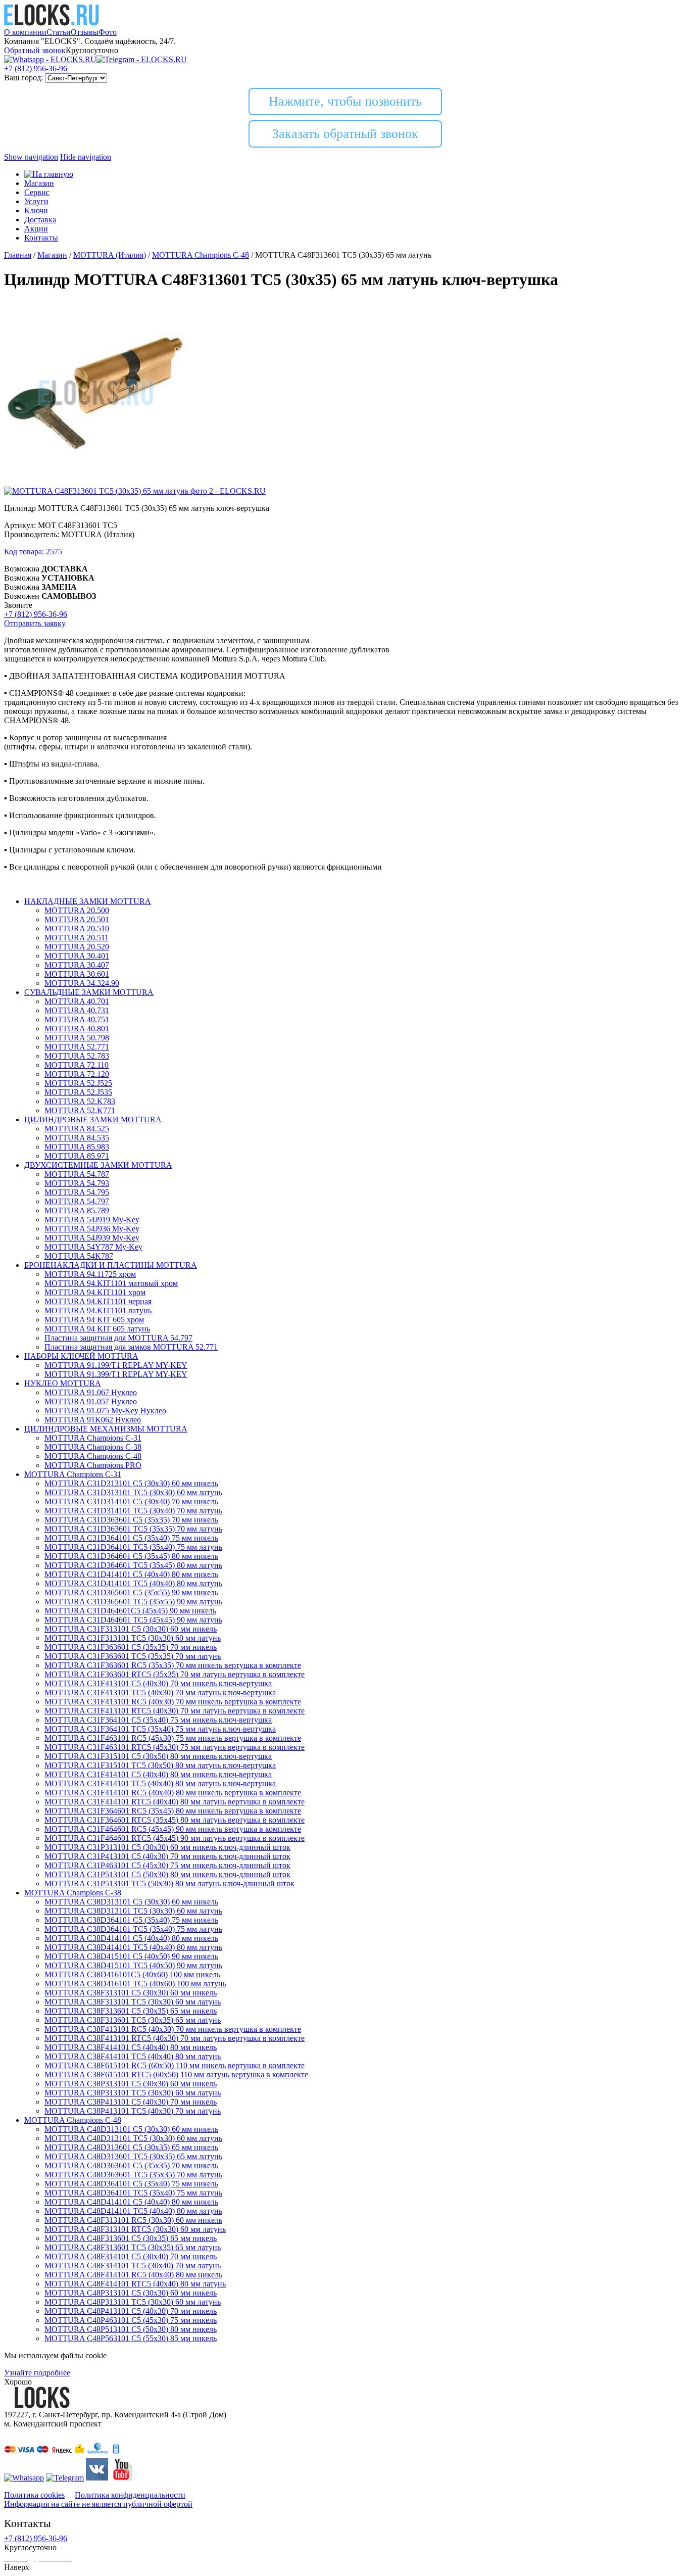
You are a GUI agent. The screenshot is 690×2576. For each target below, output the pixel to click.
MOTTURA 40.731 (77, 1010)
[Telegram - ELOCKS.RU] (65, 2478)
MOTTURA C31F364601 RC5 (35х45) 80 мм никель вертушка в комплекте (173, 1811)
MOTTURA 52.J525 (78, 1083)
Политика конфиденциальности (130, 2495)
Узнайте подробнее (37, 2373)
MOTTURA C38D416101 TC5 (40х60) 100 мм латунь (135, 1984)
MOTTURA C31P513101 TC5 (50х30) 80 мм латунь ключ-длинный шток (169, 1883)
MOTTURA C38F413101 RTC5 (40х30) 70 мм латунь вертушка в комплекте (175, 2038)
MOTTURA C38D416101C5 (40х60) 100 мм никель (132, 1974)
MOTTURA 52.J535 (78, 1092)
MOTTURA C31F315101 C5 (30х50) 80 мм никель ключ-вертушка (158, 1756)
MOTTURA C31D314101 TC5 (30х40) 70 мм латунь (133, 1511)
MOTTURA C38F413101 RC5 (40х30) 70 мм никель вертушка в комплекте (173, 2029)
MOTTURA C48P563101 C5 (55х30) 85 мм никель (131, 2338)
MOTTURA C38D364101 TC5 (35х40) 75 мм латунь (133, 1929)
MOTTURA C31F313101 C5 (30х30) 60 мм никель (131, 1629)
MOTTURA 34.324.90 (82, 983)
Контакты (41, 238)
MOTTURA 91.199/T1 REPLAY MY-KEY (116, 1365)
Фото (108, 32)
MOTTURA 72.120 (77, 1074)
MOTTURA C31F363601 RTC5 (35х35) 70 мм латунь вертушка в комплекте (175, 1674)
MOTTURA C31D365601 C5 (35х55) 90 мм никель (131, 1592)
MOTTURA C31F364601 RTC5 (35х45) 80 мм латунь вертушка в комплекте (175, 1820)
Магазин (39, 183)
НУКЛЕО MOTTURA (63, 1383)
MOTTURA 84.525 (77, 1129)
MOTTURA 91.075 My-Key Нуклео (105, 1411)
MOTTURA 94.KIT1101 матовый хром (111, 1283)
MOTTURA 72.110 (77, 1065)
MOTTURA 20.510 (77, 928)
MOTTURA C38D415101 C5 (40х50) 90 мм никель (131, 1956)
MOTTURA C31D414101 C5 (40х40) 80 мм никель (131, 1574)
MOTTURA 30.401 (77, 956)
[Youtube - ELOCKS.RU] (121, 2478)
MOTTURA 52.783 (77, 1056)
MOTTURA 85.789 (77, 1210)
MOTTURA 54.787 (77, 1174)
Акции (36, 229)
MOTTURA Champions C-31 (93, 1438)
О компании (25, 32)
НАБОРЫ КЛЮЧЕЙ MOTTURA (81, 1356)
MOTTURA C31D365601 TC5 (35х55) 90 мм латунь (133, 1602)
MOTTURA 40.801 (77, 1029)
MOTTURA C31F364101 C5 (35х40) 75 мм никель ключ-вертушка (158, 1720)
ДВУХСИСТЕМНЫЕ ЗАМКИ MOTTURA (98, 1165)
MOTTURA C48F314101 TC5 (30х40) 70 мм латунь (133, 2265)
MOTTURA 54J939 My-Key (92, 1238)
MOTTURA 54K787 (79, 1256)
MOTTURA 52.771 (77, 1047)
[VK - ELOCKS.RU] (97, 2478)
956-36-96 (36, 68)
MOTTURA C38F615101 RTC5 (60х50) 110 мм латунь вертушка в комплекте (176, 2074)
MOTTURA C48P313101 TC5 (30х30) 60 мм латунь (133, 2302)
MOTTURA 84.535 (77, 1138)
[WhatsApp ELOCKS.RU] (50, 59)
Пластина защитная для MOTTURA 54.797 (118, 1338)
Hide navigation (86, 157)
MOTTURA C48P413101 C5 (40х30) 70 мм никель (131, 2311)
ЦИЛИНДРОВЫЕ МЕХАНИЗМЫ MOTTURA (106, 1429)
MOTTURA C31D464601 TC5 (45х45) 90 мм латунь (133, 1620)
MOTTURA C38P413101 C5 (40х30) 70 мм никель (131, 2102)
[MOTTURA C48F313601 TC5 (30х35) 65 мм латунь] (96, 482)
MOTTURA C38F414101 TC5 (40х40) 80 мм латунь (133, 2056)
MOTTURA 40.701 (77, 1001)
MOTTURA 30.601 (77, 974)
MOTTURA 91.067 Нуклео (91, 1392)
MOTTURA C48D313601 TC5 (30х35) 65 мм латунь (133, 2156)
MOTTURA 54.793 (77, 1183)
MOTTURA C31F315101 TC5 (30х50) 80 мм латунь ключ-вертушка (160, 1765)
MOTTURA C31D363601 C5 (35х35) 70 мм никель (131, 1520)
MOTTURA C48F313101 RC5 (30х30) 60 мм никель (133, 2220)
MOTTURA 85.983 (77, 1147)
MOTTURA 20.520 (77, 947)
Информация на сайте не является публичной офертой (98, 2504)
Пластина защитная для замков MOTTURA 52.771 (131, 1347)
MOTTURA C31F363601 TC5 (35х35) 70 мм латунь (133, 1656)
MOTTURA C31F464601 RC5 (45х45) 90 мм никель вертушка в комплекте (173, 1829)
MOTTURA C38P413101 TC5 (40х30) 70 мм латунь (133, 2111)
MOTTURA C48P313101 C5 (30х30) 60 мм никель (131, 2293)
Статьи (59, 32)
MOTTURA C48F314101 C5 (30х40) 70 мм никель (131, 2256)
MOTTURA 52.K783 (80, 1101)
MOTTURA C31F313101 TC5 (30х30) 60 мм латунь (133, 1638)
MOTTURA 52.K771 (80, 1110)
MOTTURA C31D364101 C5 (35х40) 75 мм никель (131, 1538)
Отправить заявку (35, 623)
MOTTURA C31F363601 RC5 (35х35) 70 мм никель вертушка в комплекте (173, 1665)
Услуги (36, 201)
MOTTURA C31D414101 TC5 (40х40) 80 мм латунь (133, 1583)
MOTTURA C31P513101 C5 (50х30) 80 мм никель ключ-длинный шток (167, 1874)
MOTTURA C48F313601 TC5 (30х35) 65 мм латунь (133, 2247)
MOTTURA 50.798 (77, 1038)
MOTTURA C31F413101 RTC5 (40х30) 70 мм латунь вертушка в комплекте (175, 1711)
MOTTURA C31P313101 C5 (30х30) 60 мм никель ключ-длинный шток (167, 1847)
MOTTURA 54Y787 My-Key (93, 1247)
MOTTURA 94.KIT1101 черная (98, 1301)
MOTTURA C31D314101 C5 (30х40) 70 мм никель (131, 1501)
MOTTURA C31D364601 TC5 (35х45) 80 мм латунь (133, 1565)
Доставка (40, 220)
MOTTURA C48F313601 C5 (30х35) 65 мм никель (131, 2238)
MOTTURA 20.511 (77, 938)
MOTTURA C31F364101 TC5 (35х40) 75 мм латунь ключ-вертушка (160, 1729)
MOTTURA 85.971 (77, 1156)
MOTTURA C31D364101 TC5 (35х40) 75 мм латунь (133, 1547)
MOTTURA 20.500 (77, 910)
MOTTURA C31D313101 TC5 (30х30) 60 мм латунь (133, 1492)
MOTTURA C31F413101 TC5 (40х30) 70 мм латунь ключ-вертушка (160, 1692)
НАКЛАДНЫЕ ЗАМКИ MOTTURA (88, 901)
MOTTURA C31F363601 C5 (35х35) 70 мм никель (131, 1647)
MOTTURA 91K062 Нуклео (93, 1420)
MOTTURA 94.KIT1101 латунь (98, 1310)
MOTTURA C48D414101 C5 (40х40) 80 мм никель (131, 2202)
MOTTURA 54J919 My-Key (92, 1220)
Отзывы (85, 32)
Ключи (36, 210)
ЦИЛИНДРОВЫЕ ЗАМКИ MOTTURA (93, 1119)
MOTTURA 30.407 (77, 965)
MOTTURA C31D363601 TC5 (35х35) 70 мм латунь (133, 1529)
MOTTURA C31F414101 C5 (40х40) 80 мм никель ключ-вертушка (158, 1774)
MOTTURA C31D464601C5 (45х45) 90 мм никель (130, 1611)
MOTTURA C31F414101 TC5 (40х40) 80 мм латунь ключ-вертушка (160, 1783)
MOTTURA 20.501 (77, 919)
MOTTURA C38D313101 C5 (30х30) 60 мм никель (131, 1902)
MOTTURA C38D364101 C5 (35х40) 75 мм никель (131, 1920)
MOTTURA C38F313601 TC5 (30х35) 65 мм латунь (133, 2020)
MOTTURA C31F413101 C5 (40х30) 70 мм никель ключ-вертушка (158, 1683)
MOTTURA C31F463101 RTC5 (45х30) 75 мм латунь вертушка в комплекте (175, 1747)
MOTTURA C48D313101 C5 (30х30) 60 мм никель (131, 2129)
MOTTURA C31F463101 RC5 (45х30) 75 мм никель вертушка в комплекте (173, 1738)
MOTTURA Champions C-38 (93, 1447)
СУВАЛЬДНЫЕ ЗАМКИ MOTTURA (89, 992)
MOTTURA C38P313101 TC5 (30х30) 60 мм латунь (133, 2093)
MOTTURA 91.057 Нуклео (91, 1401)
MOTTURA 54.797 (77, 1201)
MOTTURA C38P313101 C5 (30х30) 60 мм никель (131, 2084)
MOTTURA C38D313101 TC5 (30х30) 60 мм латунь (133, 1911)
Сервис (37, 192)
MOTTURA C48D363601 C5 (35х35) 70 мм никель (131, 2165)
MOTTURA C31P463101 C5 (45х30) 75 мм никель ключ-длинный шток (167, 1865)
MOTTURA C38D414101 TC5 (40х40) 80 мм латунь (133, 1947)
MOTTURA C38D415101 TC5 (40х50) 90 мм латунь (133, 1965)
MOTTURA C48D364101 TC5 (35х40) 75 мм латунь (133, 2193)
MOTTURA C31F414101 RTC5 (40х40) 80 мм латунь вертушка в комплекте (175, 1802)
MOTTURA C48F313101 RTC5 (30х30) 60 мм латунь (135, 2229)
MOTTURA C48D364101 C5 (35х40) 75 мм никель (131, 2184)
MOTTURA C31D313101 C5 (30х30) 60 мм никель (131, 1483)
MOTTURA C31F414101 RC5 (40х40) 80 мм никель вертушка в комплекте (173, 1793)
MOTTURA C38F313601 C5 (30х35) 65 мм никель (131, 2011)
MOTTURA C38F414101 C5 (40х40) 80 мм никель (131, 2047)
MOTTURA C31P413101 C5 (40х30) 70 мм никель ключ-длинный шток (167, 1856)
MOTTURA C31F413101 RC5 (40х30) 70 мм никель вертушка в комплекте (173, 1702)
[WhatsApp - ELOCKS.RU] (24, 2478)
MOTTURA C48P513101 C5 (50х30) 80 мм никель (131, 2329)
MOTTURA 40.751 (77, 1019)
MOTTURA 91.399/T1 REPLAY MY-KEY (116, 1374)
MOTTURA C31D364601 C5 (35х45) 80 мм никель (131, 1556)
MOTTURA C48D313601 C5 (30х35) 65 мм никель (131, 2147)
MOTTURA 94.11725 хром (90, 1274)
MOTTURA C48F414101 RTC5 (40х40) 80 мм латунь (135, 2284)
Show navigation (31, 157)
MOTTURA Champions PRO (93, 1465)
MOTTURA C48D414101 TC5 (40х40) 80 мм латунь (133, 2211)
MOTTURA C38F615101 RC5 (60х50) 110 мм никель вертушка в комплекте (175, 2065)
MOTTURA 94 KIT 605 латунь (97, 1329)
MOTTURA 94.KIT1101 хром (95, 1292)
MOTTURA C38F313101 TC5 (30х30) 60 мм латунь (133, 2002)
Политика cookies (34, 2495)
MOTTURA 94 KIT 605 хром (94, 1320)
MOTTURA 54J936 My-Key (92, 1229)
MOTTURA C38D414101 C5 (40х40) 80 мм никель (131, 1938)
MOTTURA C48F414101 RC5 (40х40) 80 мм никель (133, 2275)
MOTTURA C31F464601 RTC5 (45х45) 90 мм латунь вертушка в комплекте (175, 1838)
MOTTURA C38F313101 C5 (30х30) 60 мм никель (131, 1993)
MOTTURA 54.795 (77, 1192)
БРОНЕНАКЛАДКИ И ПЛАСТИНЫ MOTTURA (111, 1265)
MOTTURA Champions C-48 (93, 1456)
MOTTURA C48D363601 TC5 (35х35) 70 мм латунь (133, 2175)
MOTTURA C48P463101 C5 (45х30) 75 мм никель (131, 2320)
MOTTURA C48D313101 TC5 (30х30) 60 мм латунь (133, 2138)
